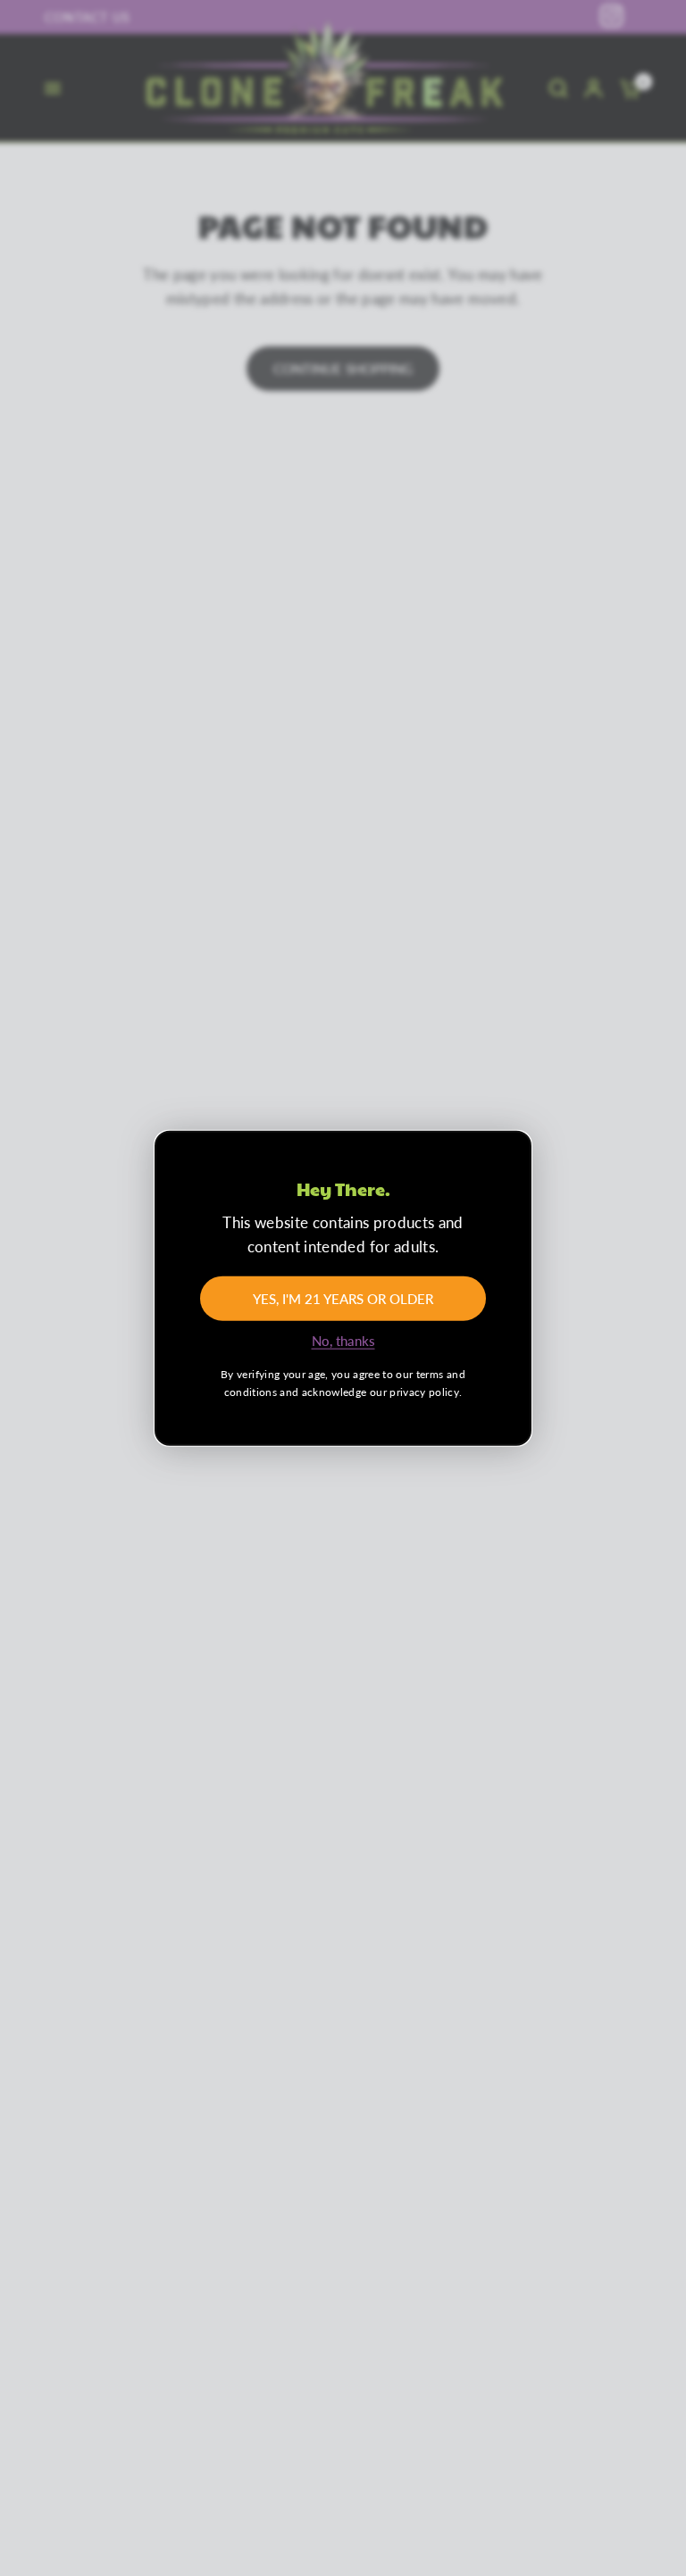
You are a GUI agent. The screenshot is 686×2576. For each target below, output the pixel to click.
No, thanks (343, 1341)
